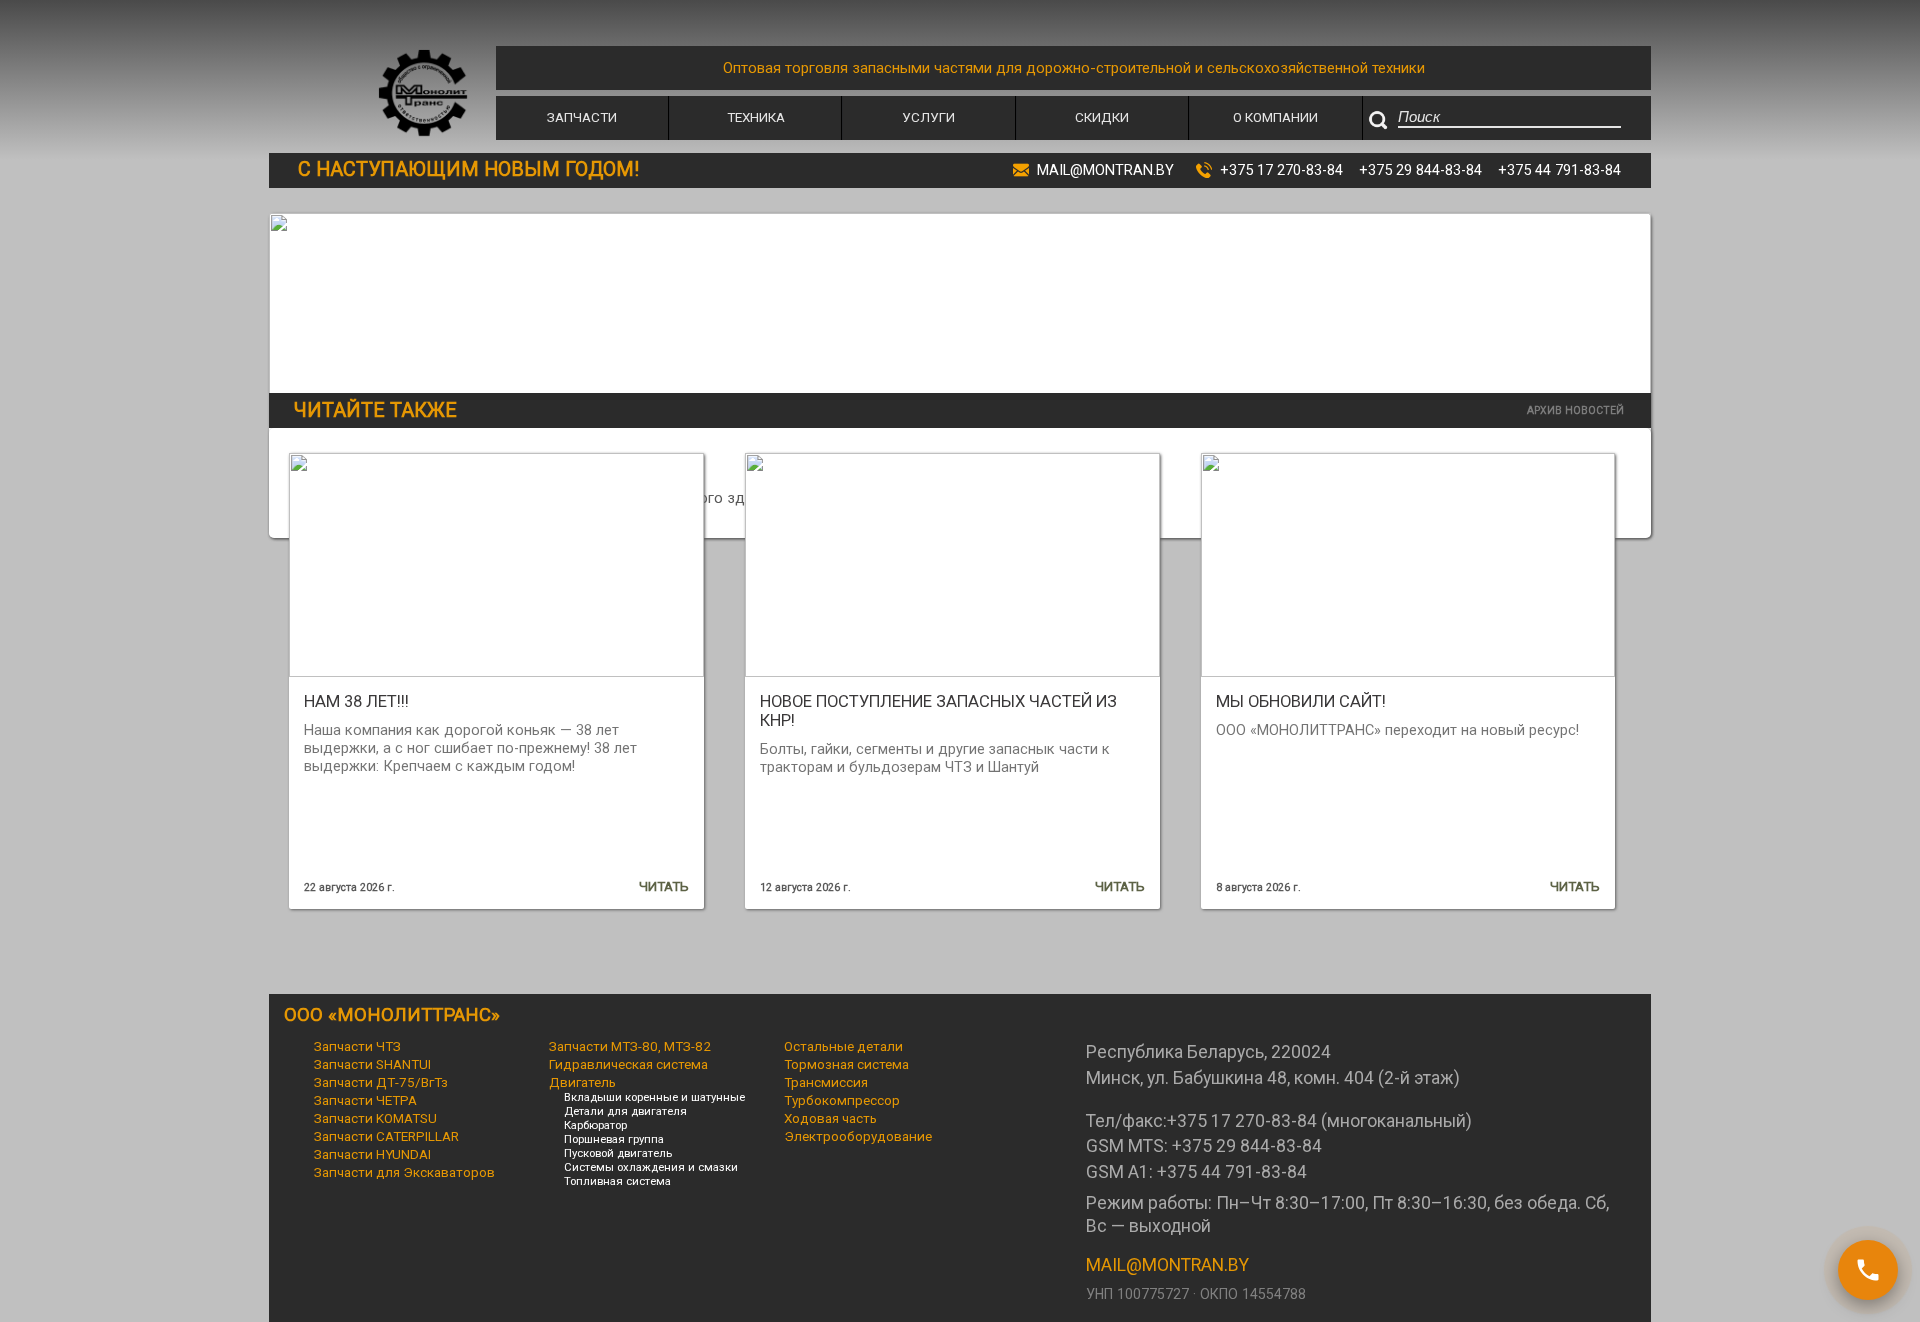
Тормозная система (846, 1064)
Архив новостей (1575, 410)
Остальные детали (843, 1046)
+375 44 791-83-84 (1559, 170)
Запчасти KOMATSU (375, 1118)
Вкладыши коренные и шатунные (654, 1097)
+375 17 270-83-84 (1281, 170)
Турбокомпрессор (842, 1100)
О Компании (1275, 117)
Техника (756, 117)
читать (664, 886)
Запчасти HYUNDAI (372, 1154)
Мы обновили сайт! (1301, 701)
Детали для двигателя (625, 1111)
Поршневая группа (614, 1139)
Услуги (928, 117)
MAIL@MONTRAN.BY (1167, 1265)
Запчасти (582, 117)
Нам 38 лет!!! (356, 701)
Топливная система (617, 1181)
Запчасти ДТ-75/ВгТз (381, 1082)
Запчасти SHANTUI (372, 1064)
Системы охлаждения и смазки (651, 1167)
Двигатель (582, 1082)
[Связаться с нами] (1868, 1270)
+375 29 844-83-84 (1420, 170)
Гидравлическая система (628, 1064)
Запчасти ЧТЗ (357, 1046)
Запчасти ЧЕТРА (365, 1100)
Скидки (1102, 117)
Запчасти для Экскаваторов (404, 1172)
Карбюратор (595, 1125)
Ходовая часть (830, 1118)
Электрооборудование (858, 1136)
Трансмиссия (826, 1082)
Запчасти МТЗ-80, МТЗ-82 (630, 1046)
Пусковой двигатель (618, 1153)
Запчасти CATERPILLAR (386, 1136)
